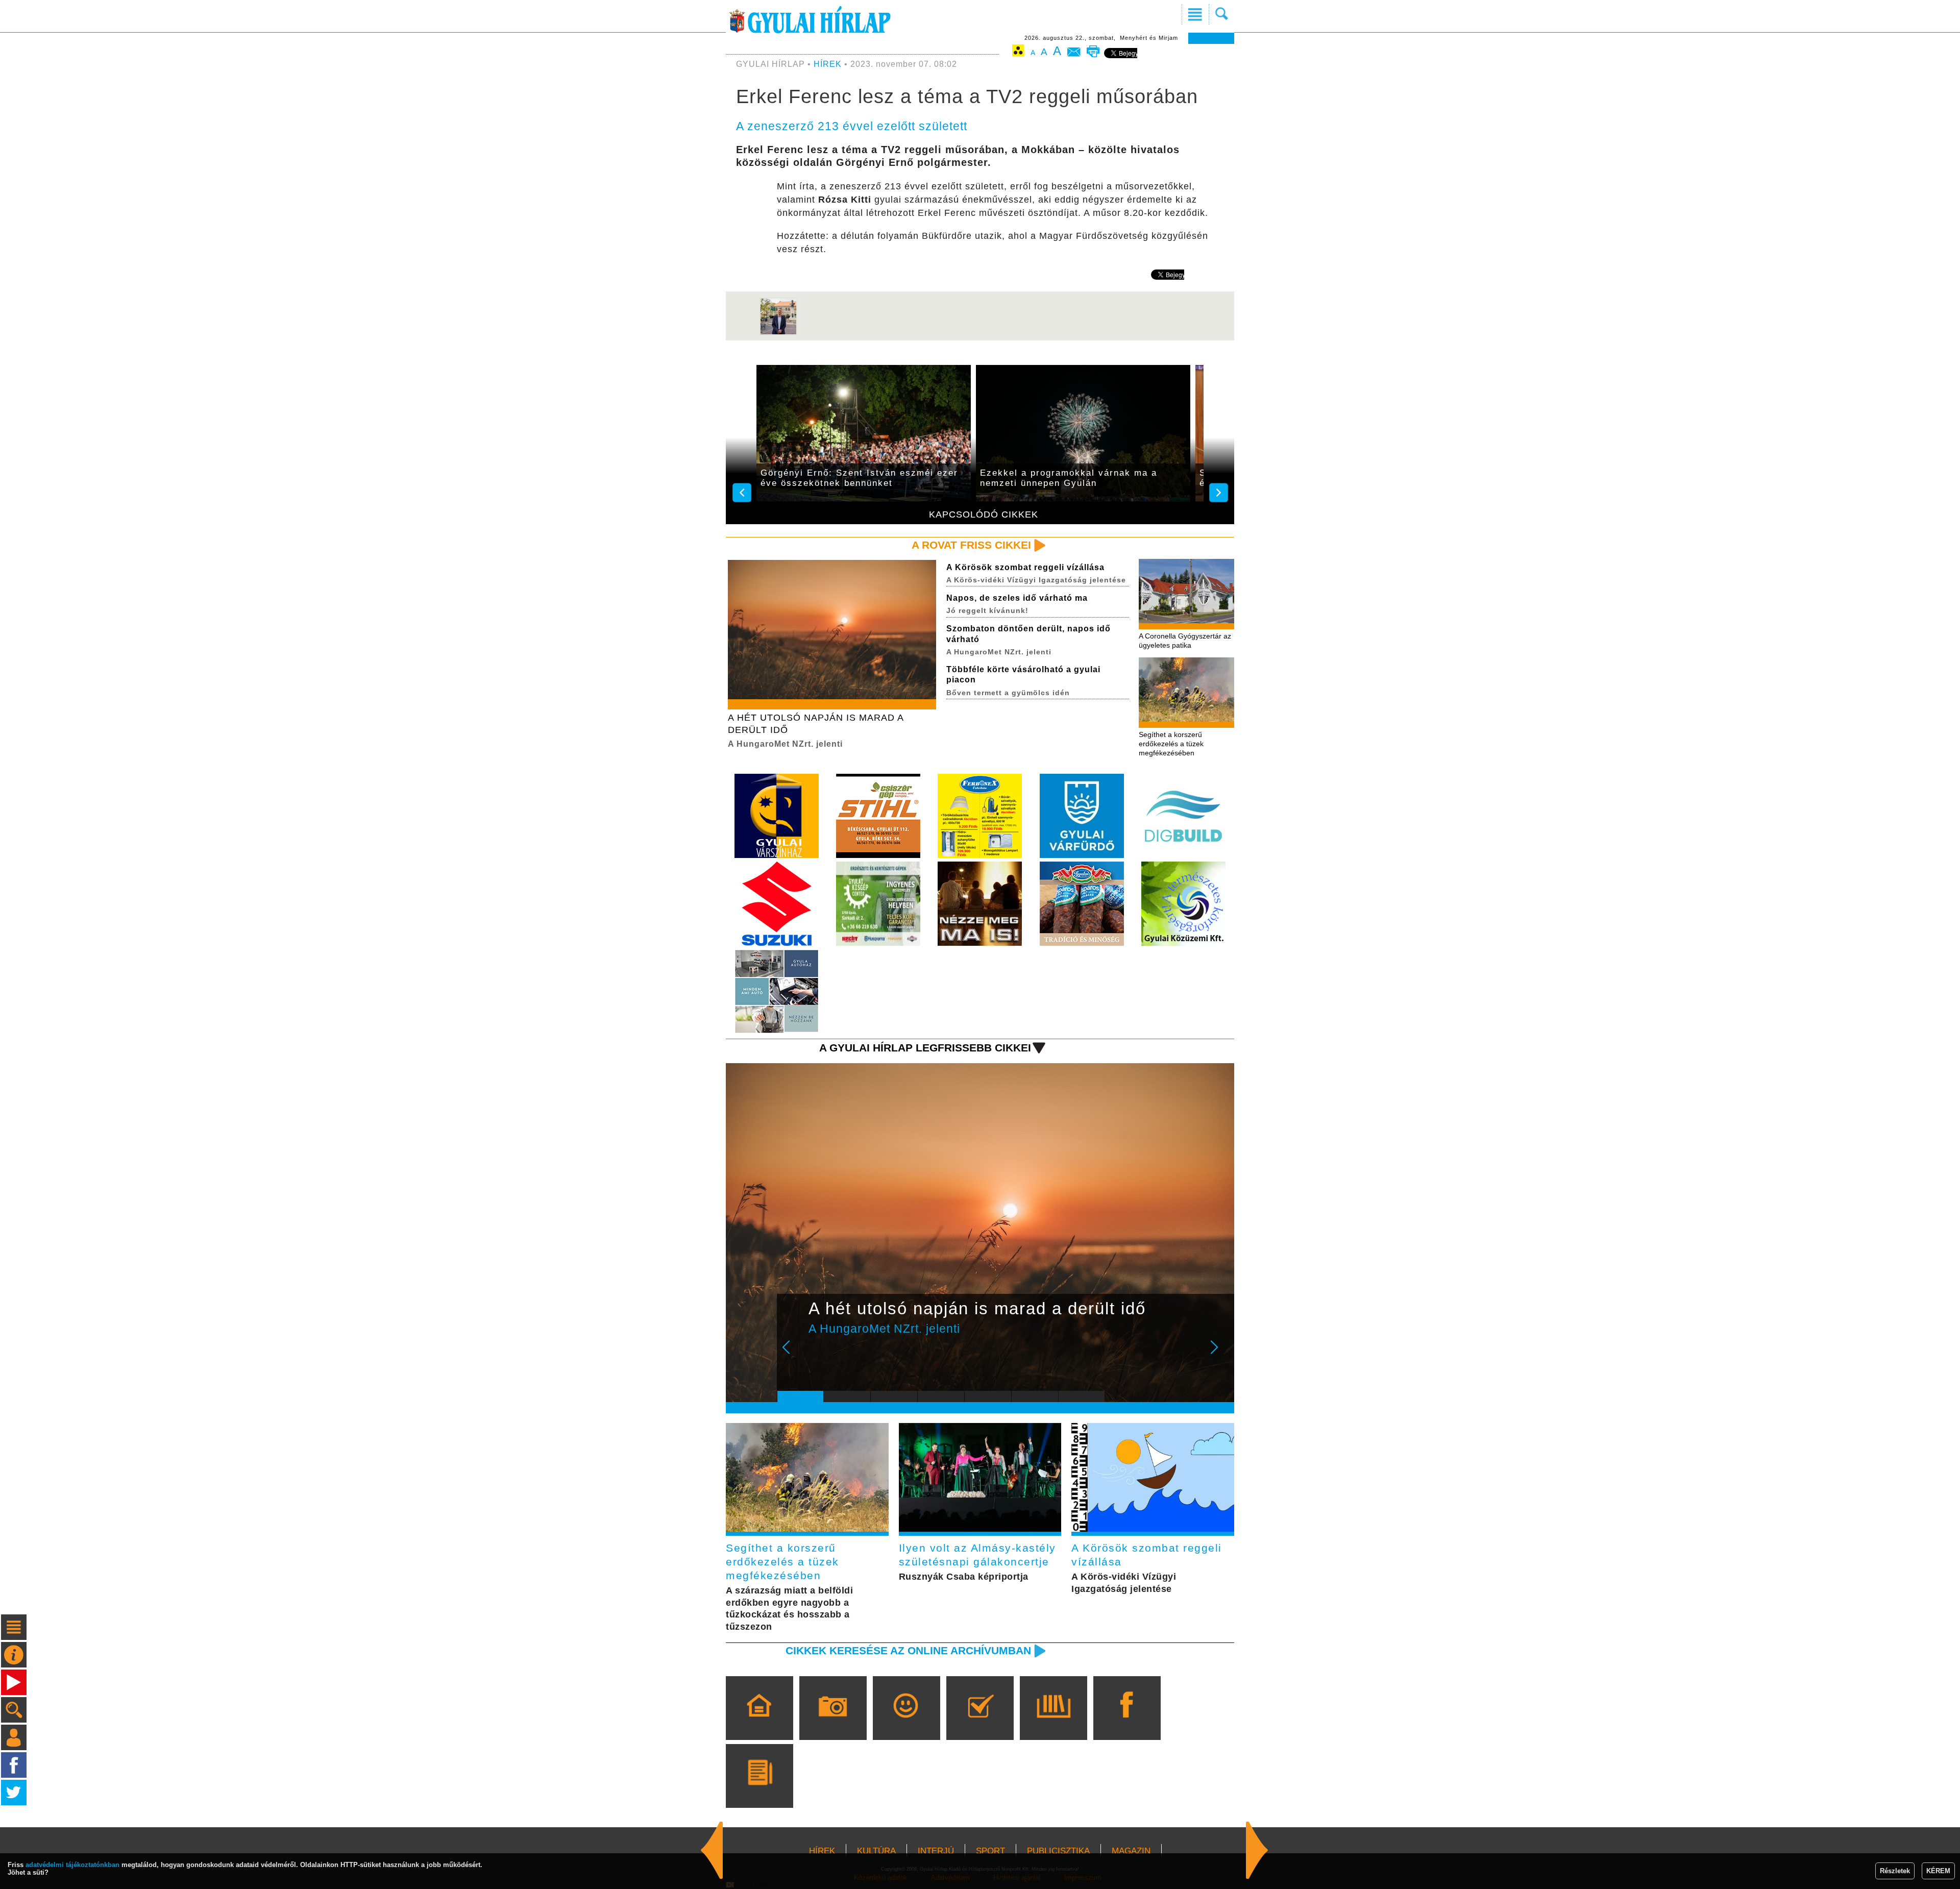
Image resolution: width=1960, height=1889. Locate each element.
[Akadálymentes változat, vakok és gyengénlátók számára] (1018, 52)
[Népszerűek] (906, 1723)
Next (1220, 1354)
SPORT (990, 1851)
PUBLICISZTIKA (1058, 1851)
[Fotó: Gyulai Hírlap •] (778, 333)
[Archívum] (1053, 1723)
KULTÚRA (876, 1851)
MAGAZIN (1131, 1851)
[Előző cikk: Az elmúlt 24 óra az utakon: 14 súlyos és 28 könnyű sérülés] (1257, 1850)
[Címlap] (759, 1723)
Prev (793, 1354)
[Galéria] (833, 1723)
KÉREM (1938, 1871)
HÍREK (828, 64)
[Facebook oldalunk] (1127, 1723)
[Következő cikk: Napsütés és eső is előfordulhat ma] (712, 1850)
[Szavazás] (980, 1723)
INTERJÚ (936, 1851)
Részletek (1895, 1871)
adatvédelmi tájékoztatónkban (72, 1865)
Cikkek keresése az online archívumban (908, 1650)
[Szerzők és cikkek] (759, 1790)
